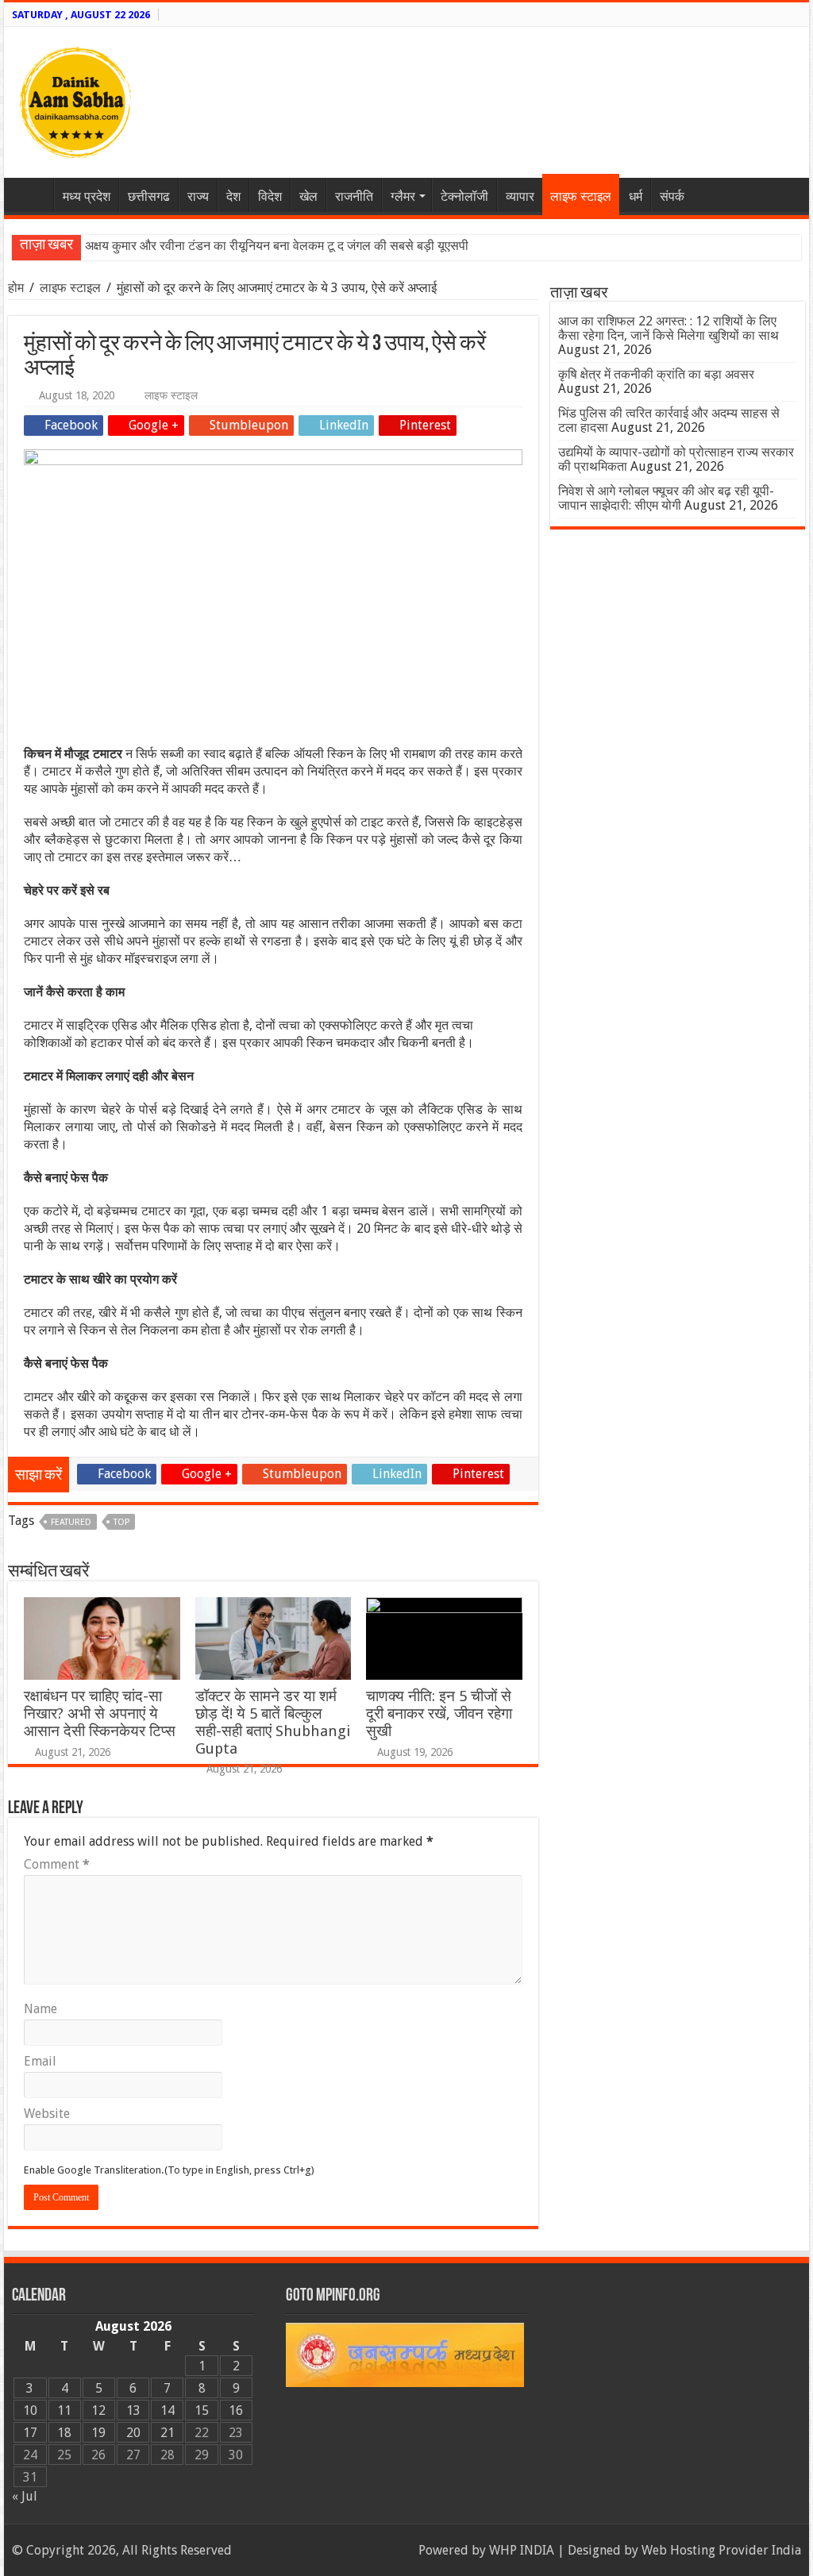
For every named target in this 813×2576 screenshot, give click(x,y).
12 (98, 2410)
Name (40, 2009)
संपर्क (672, 196)
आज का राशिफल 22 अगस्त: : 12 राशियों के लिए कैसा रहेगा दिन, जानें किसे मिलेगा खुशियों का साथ (669, 328)
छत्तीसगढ (149, 196)
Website (47, 2114)
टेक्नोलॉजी (464, 196)
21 (168, 2433)
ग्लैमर (403, 196)
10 (30, 2410)
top (121, 1522)
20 (133, 2433)
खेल (308, 196)
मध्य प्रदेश (87, 196)
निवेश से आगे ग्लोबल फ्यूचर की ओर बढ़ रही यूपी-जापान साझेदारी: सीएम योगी (666, 498)
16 (236, 2410)
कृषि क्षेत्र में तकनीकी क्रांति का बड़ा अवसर (656, 374)
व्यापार (520, 196)
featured (71, 1522)
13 (133, 2410)
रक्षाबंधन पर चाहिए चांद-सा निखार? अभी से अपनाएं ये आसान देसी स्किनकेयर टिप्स (100, 1713)
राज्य (198, 196)
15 (202, 2410)
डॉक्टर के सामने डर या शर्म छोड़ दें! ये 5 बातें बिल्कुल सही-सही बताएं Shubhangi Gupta (273, 1722)
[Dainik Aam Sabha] (75, 99)
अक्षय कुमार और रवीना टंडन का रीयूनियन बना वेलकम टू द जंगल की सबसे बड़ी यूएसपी (277, 246)
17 (30, 2433)
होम (17, 288)
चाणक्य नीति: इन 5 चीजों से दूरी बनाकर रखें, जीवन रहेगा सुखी (439, 1713)
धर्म (636, 196)
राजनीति (354, 196)
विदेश (270, 196)
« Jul (25, 2496)
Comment (57, 1864)
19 (98, 2433)
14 (168, 2410)
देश (233, 196)
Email (40, 2061)
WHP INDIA (522, 2550)
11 (64, 2410)
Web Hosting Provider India (721, 2550)
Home (33, 194)
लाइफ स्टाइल (581, 196)
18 (64, 2433)
